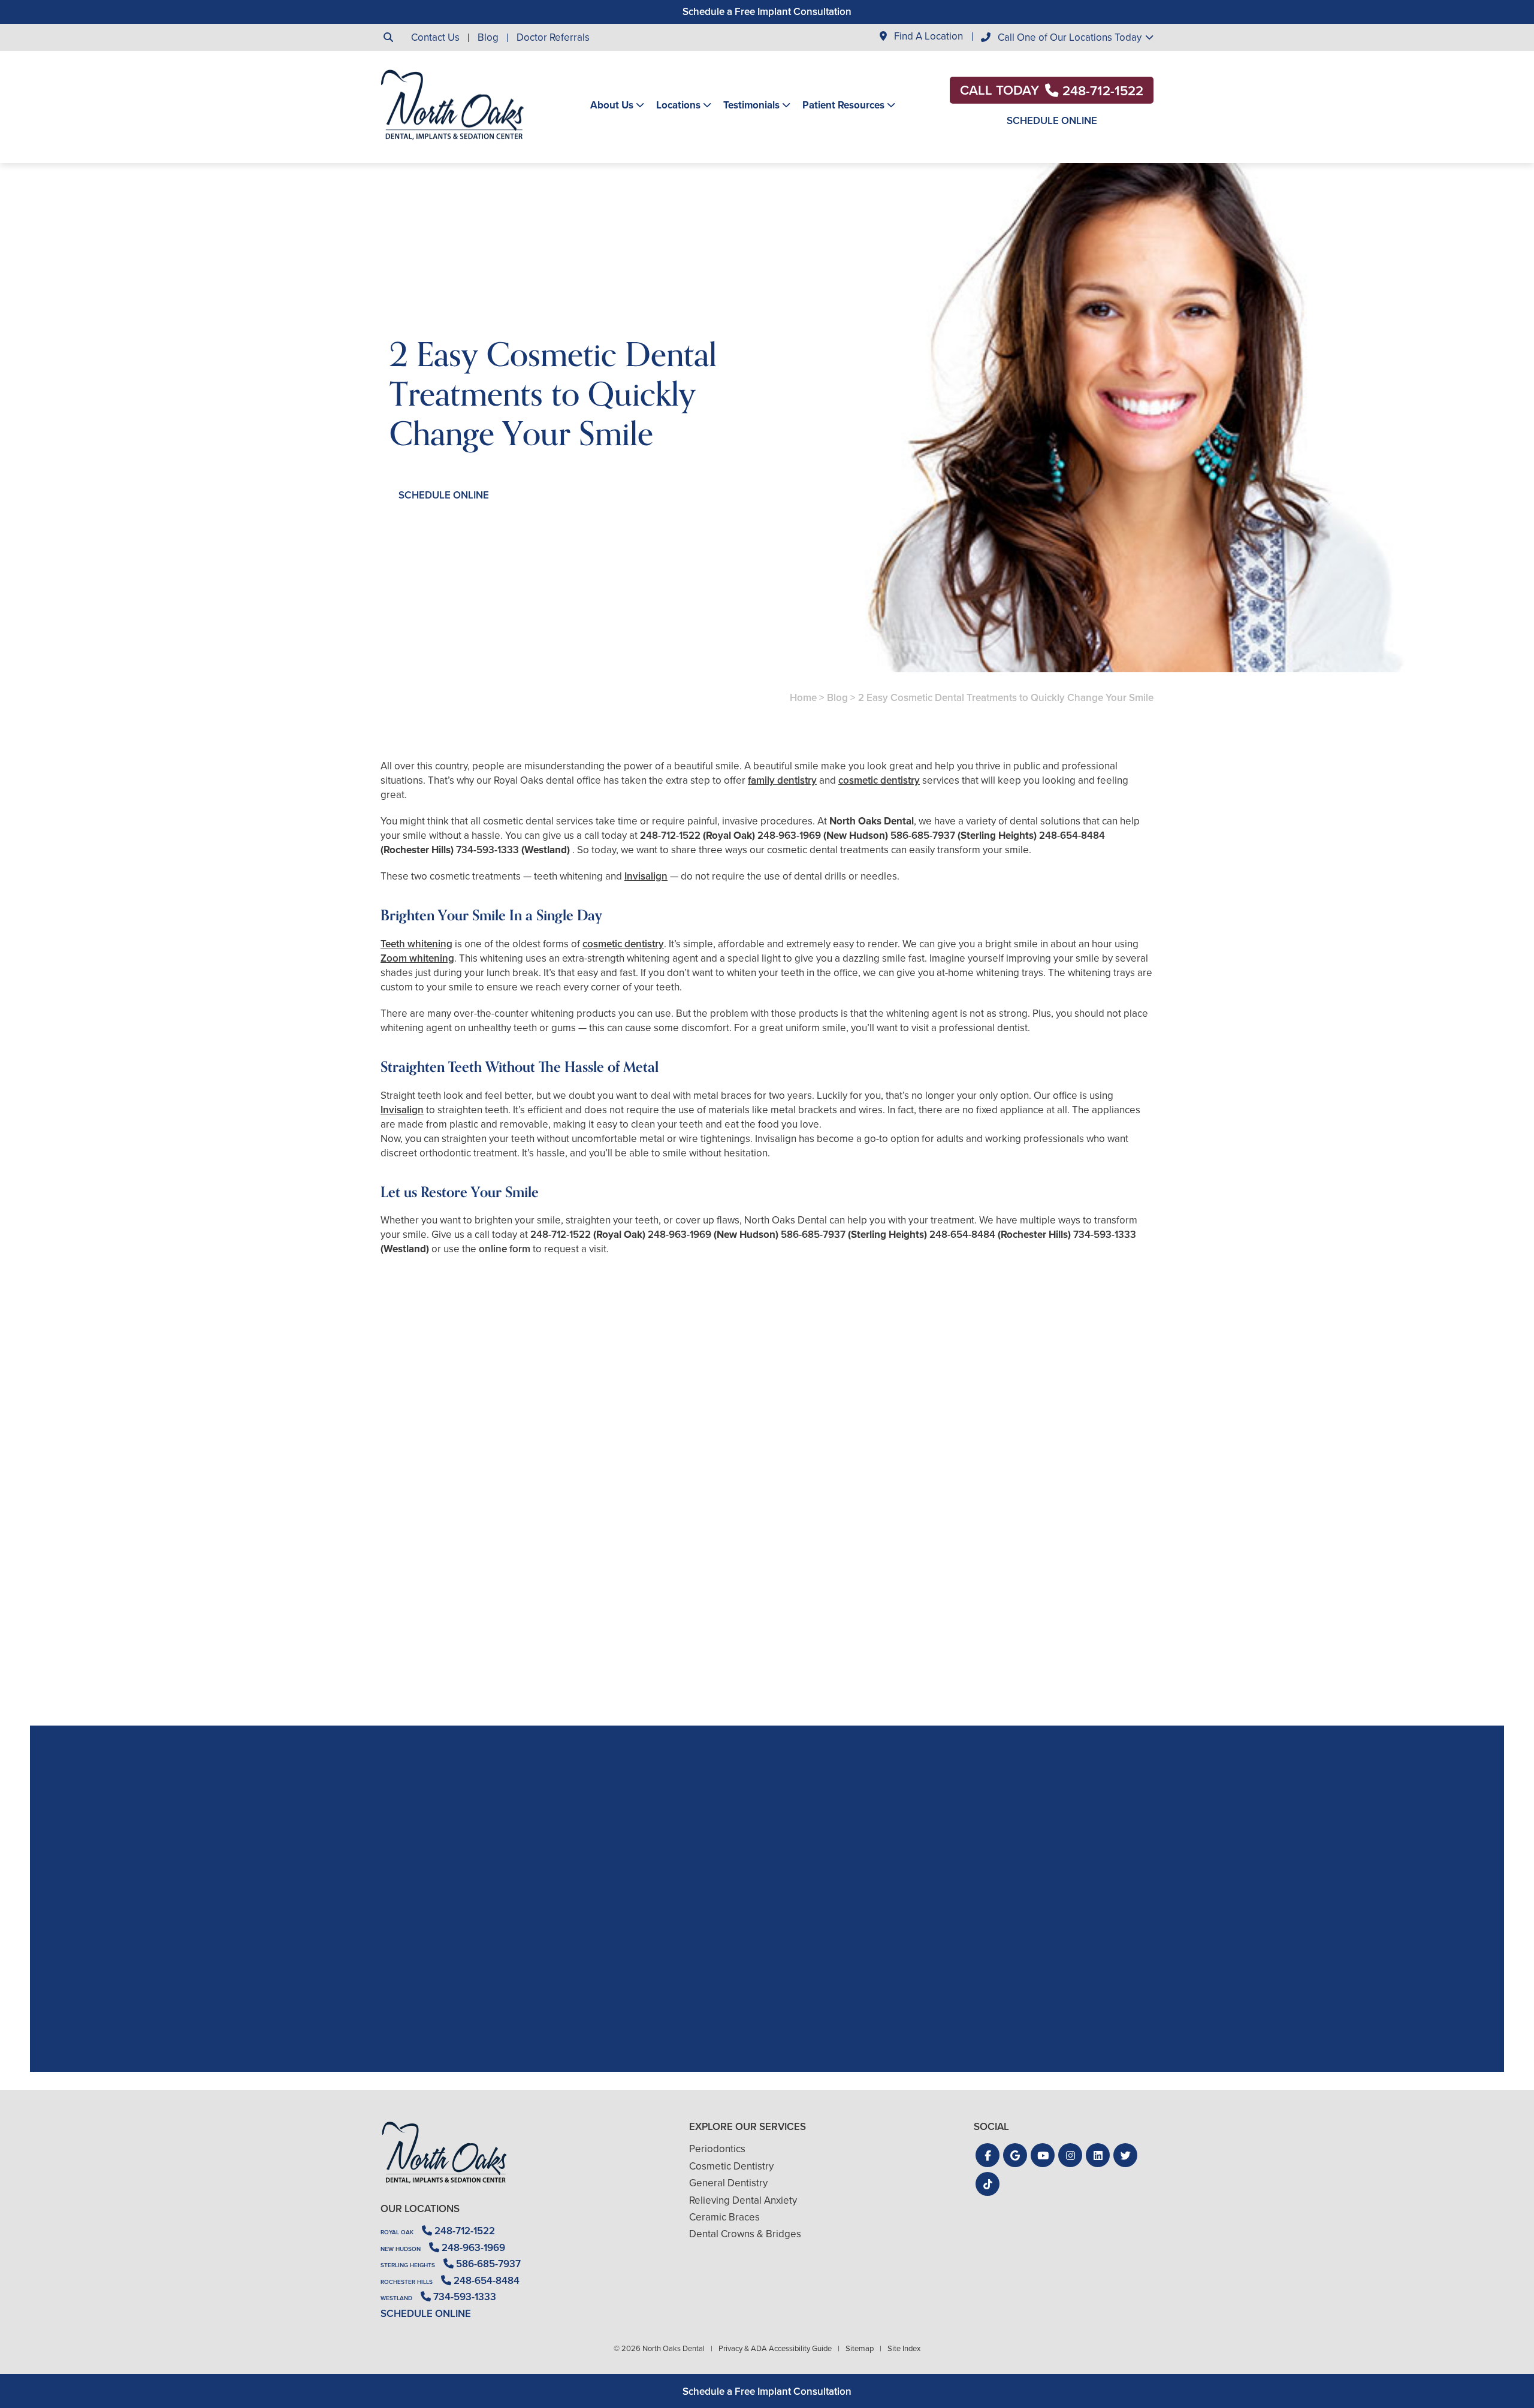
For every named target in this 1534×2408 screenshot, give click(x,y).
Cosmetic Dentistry (731, 2166)
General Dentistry (728, 2183)
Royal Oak (397, 2232)
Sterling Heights (408, 2265)
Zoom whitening (417, 958)
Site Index (904, 2348)
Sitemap (860, 2348)
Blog (488, 37)
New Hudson (401, 2249)
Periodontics (717, 2149)
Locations (678, 105)
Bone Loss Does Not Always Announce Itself (767, 1626)
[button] (988, 2155)
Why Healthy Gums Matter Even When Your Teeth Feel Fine (1029, 1626)
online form (505, 1249)
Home (803, 698)
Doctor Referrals (553, 37)
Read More (417, 1659)
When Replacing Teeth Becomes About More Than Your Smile (505, 1626)
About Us (612, 105)
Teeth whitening (416, 944)
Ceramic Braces (724, 2217)
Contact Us (435, 37)
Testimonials (751, 105)
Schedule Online (1052, 121)
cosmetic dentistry (879, 780)
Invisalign (646, 876)
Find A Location (927, 37)
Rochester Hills (407, 2282)
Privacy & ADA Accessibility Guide (775, 2348)
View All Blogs (767, 1711)
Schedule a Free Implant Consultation (767, 12)
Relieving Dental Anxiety (743, 2200)
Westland (396, 2298)
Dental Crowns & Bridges (745, 2234)
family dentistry (782, 780)
